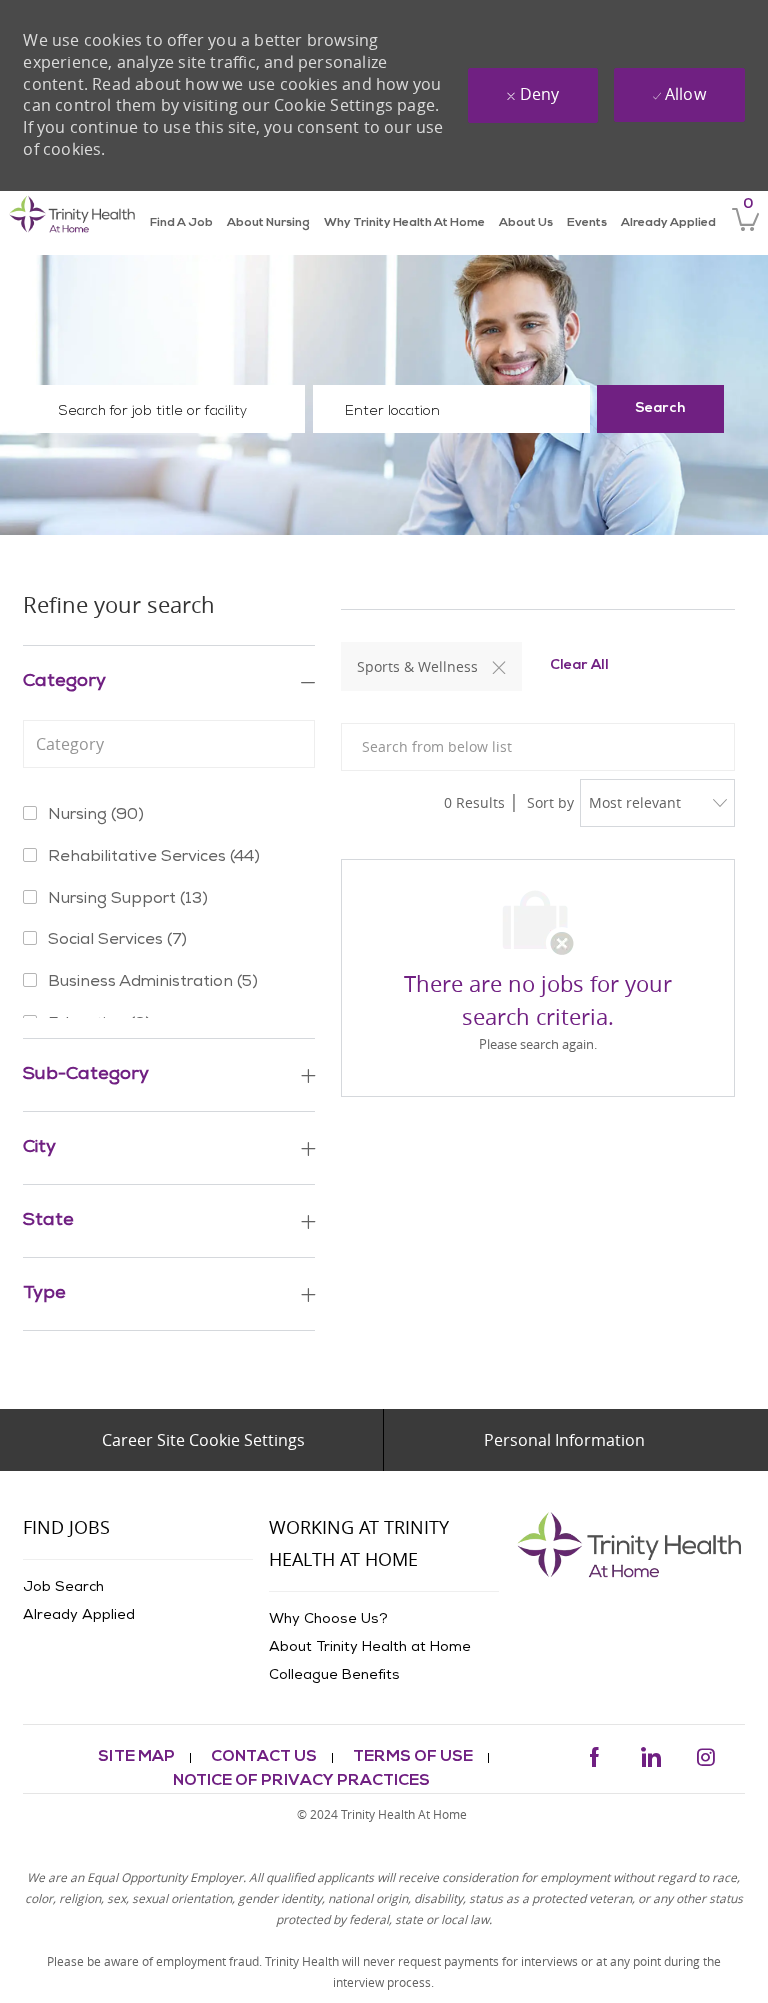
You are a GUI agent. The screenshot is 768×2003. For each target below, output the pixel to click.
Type (44, 1294)
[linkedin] (650, 1753)
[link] (72, 223)
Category (64, 682)
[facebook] (594, 1753)
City (39, 1148)
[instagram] (706, 1753)
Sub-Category (86, 1075)
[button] (660, 409)
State (48, 1221)
